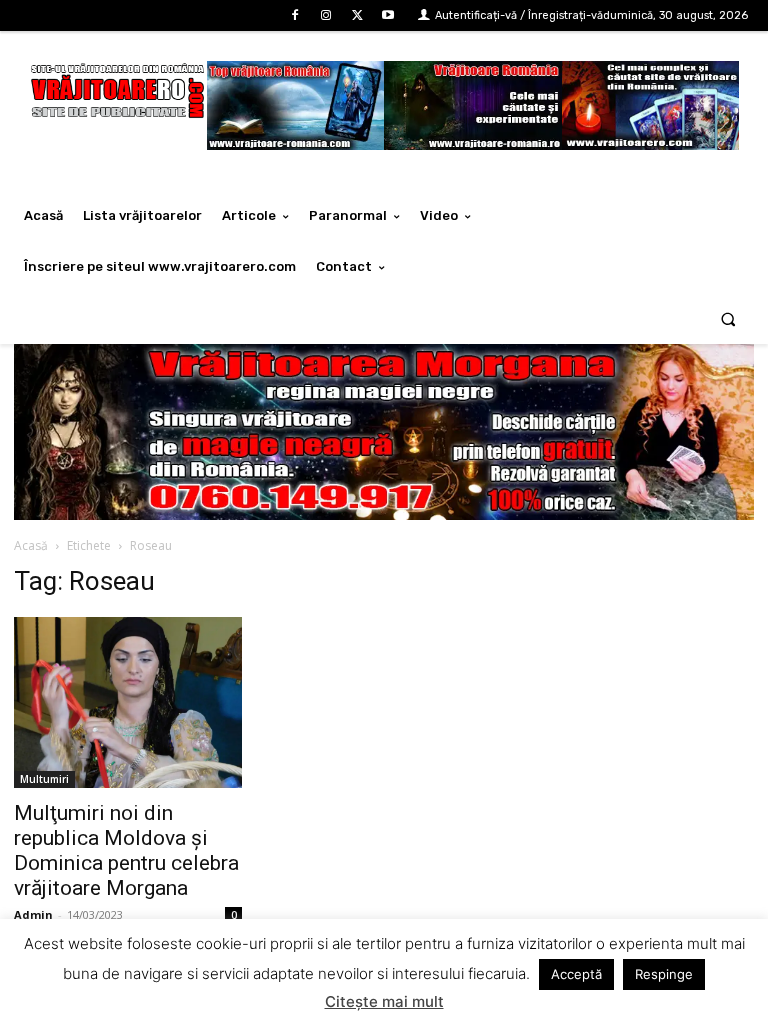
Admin (33, 914)
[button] (728, 318)
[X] (357, 15)
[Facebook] (294, 15)
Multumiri (44, 779)
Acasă (31, 545)
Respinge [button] (664, 974)
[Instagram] (325, 15)
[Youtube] (388, 15)
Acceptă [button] (576, 974)
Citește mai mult (384, 1001)
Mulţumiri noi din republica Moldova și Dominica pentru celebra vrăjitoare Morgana (126, 850)
